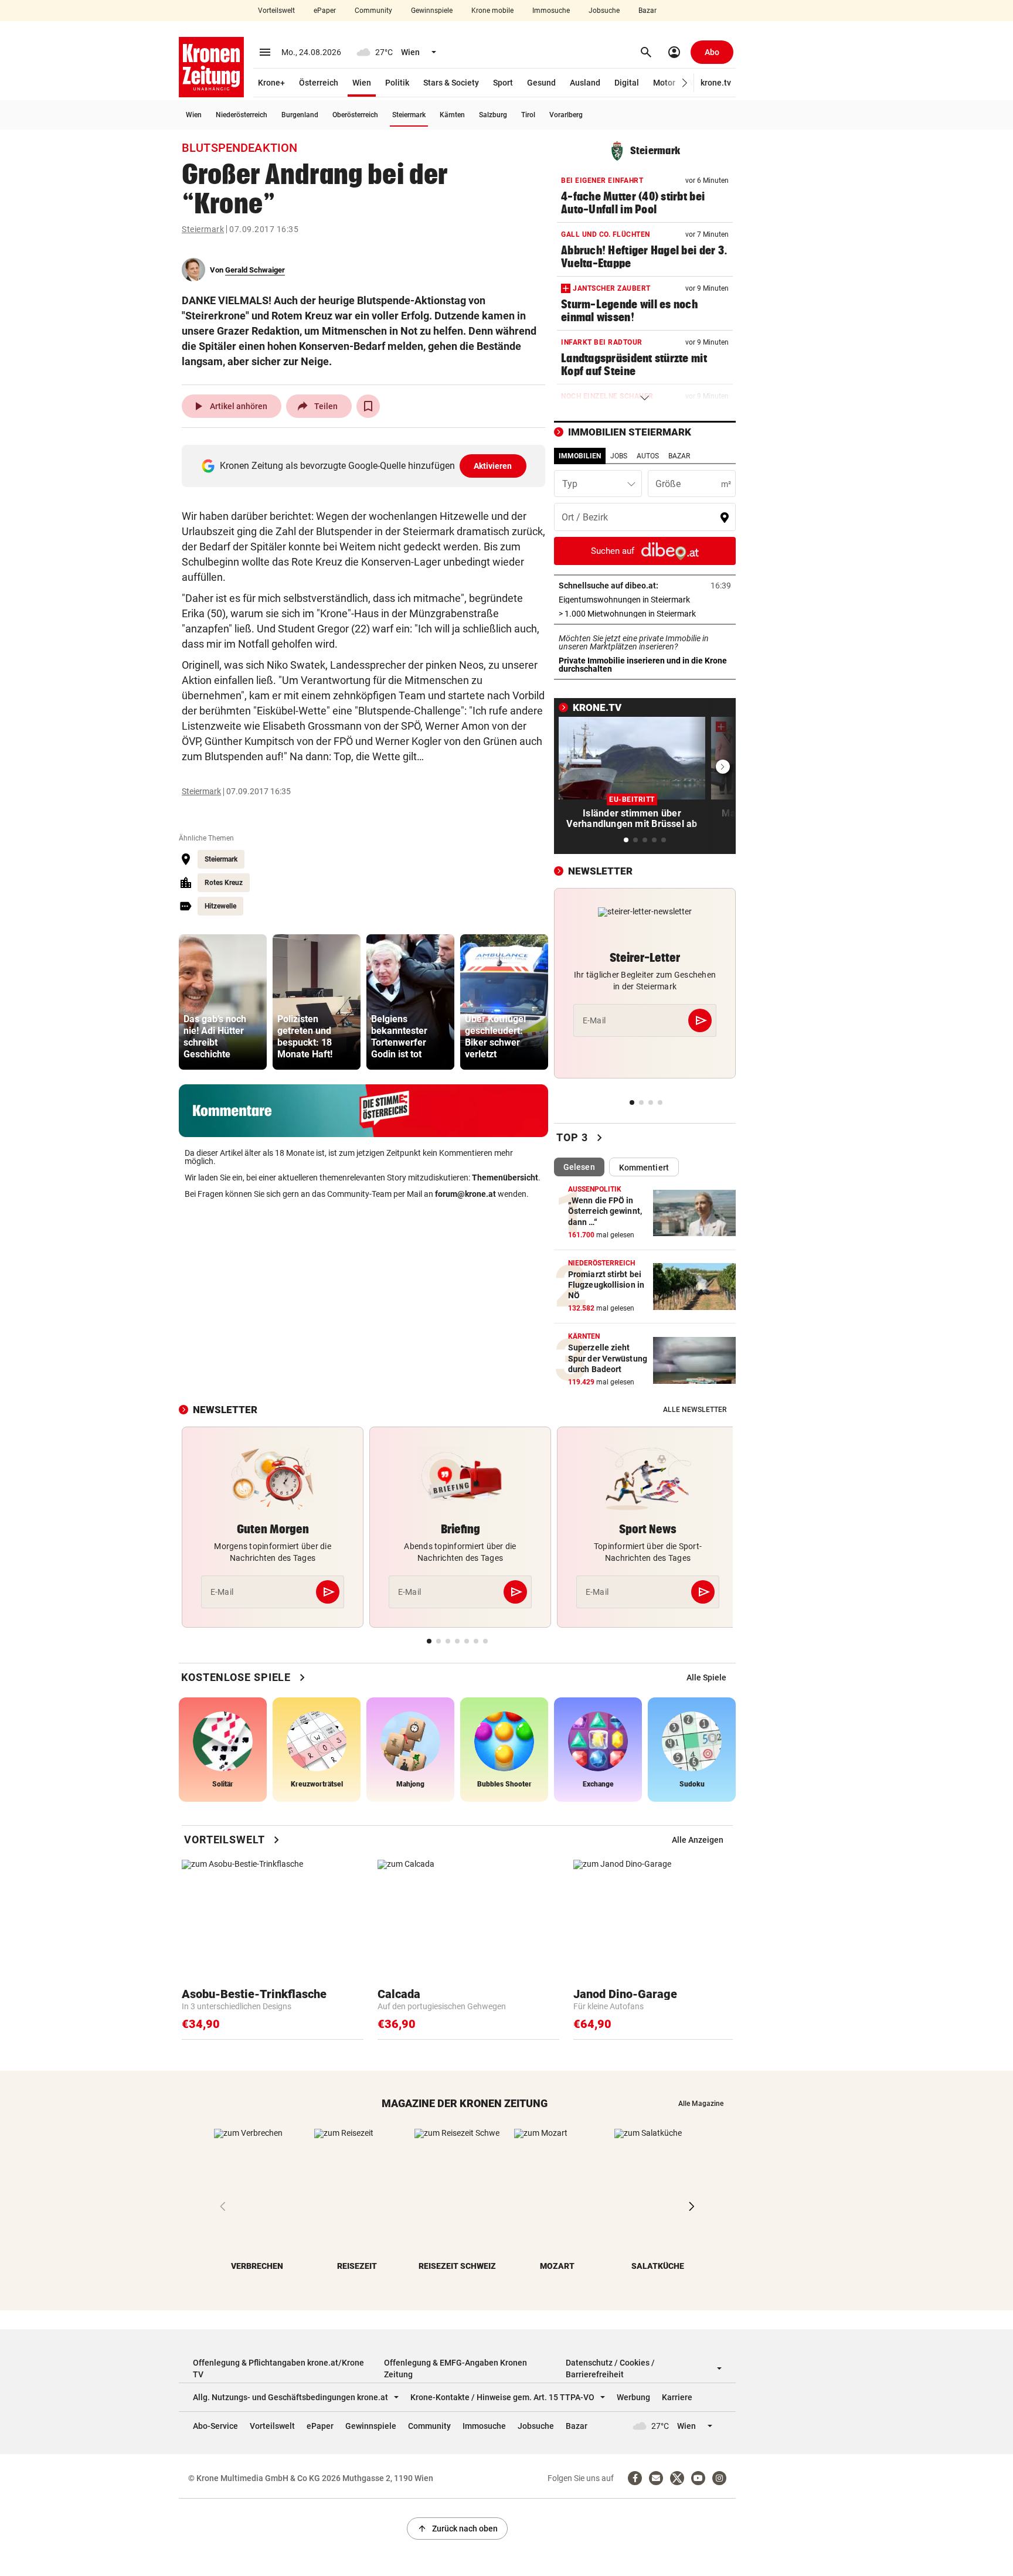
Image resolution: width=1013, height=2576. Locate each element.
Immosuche (551, 11)
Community (373, 11)
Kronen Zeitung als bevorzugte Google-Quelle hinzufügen (366, 466)
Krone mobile (492, 11)
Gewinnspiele (432, 11)
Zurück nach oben (457, 2529)
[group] (223, 1002)
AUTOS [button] (648, 456)
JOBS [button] (619, 456)
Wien (362, 83)
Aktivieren (493, 466)
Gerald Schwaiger (255, 270)
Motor (664, 83)
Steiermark (409, 115)
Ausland (585, 83)
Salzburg (493, 115)
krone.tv (716, 83)
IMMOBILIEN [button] (580, 456)
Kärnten (452, 115)
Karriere (677, 2397)
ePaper (325, 11)
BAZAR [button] (679, 456)
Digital (627, 83)
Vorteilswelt (276, 11)
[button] (685, 83)
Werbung (633, 2397)
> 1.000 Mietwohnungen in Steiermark (645, 614)
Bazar (647, 11)
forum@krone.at (465, 1194)
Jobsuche (604, 11)
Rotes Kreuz (224, 883)
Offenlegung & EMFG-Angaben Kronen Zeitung (455, 2369)
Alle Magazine (701, 2104)
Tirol (528, 115)
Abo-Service (215, 2426)
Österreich (319, 83)
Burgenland (300, 115)
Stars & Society (451, 83)
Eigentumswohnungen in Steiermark (645, 600)
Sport (503, 83)
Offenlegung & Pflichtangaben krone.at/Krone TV (278, 2369)
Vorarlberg (566, 115)
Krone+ (271, 83)
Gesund (541, 83)
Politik (397, 83)
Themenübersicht (505, 1178)
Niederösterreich (242, 115)
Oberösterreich (355, 115)
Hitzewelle (220, 906)
